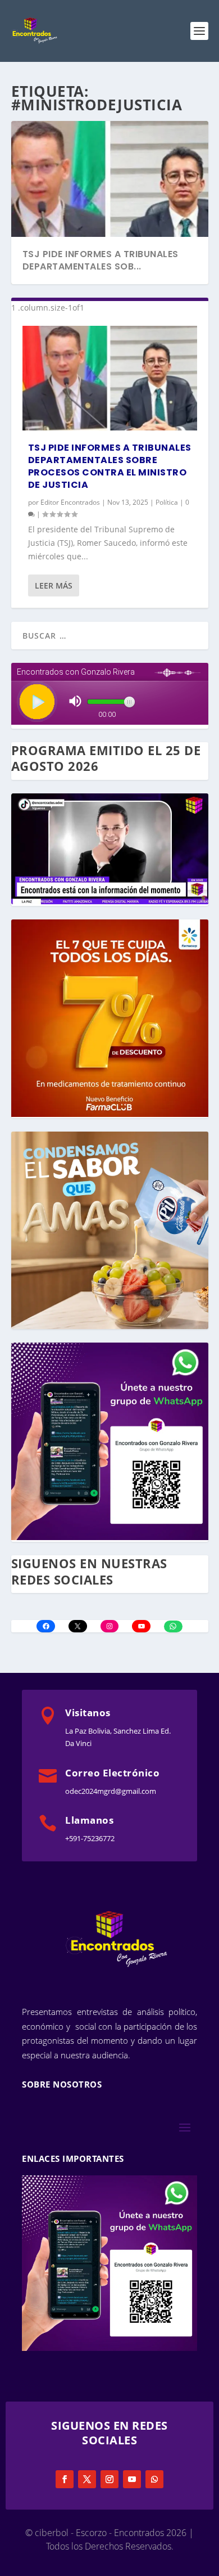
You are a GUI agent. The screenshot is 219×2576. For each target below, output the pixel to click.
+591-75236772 (90, 1838)
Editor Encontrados (70, 502)
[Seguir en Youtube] (132, 2479)
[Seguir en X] (87, 2479)
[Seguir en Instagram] (109, 2479)
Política (167, 502)
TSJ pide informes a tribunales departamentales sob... (101, 260)
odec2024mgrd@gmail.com (111, 1791)
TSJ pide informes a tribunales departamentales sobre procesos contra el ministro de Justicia (110, 466)
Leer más (54, 585)
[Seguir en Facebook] (65, 2479)
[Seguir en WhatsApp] (154, 2479)
